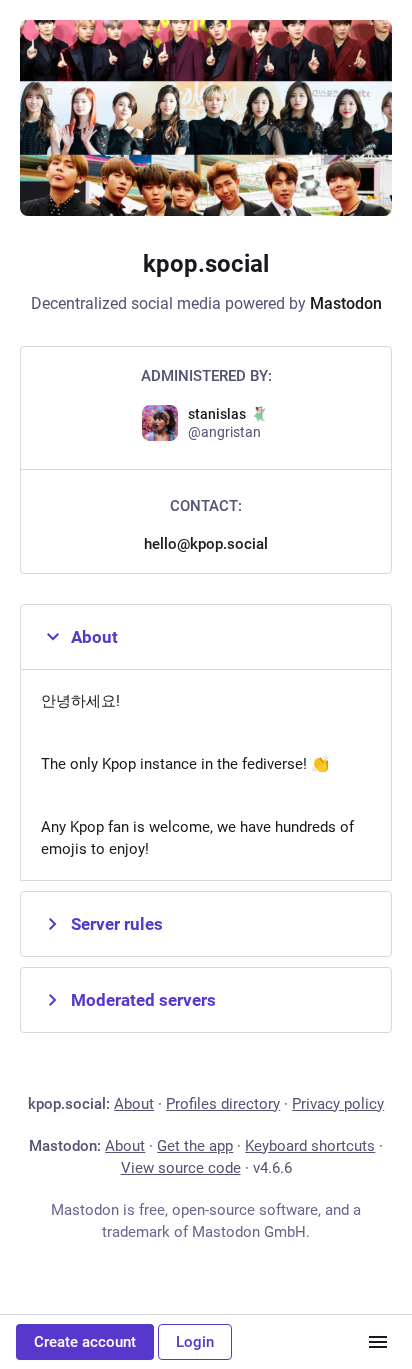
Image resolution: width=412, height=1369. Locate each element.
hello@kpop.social (206, 544)
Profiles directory (223, 1104)
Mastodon (346, 303)
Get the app (195, 1146)
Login (195, 1342)
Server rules (117, 924)
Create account (85, 1342)
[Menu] (378, 1342)
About (94, 637)
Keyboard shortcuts (310, 1146)
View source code (181, 1168)
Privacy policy (338, 1104)
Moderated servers (143, 1000)
